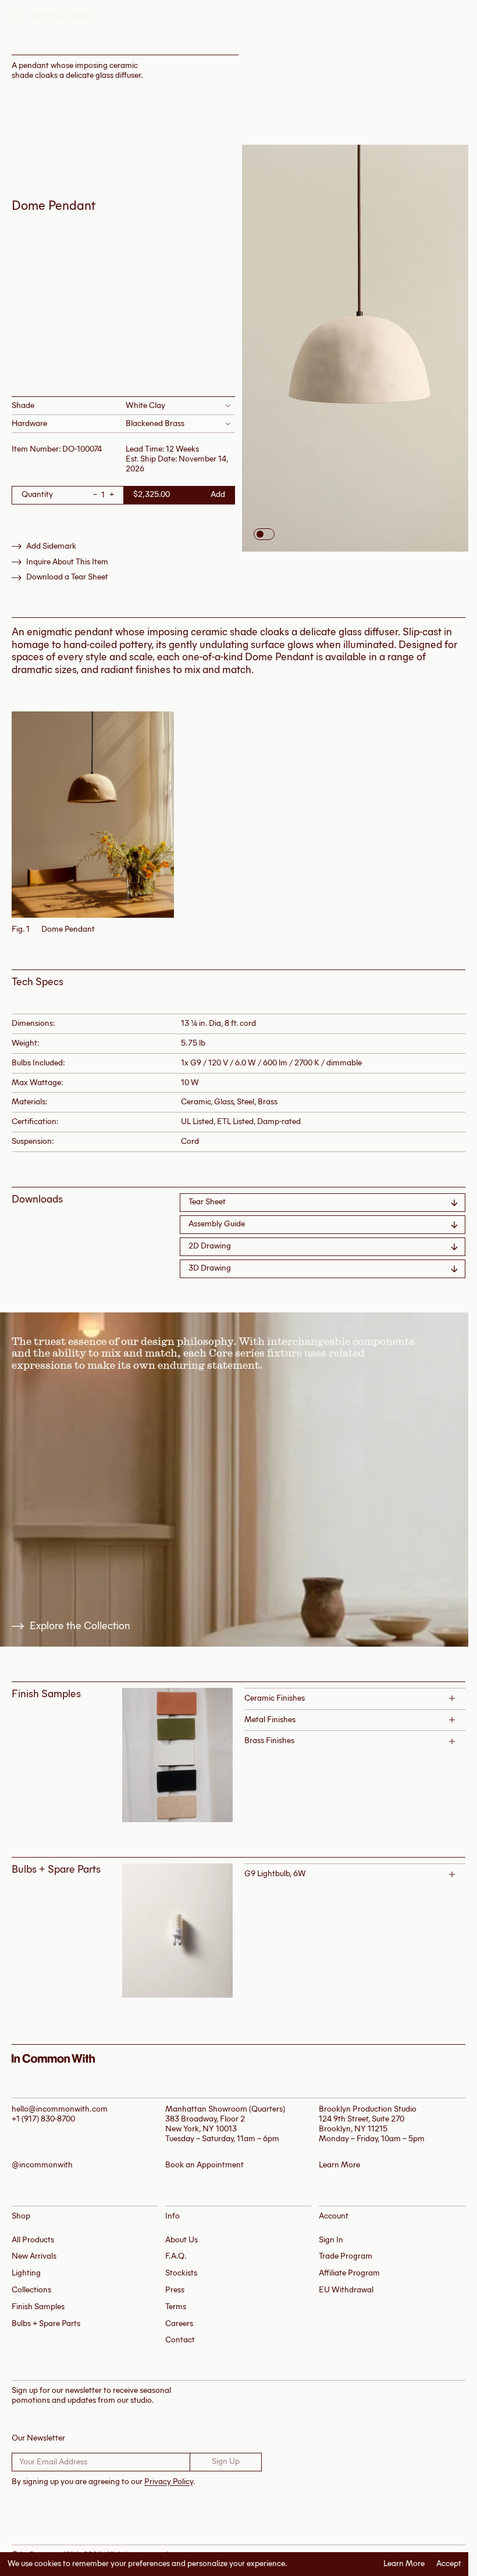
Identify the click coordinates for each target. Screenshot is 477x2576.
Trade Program (346, 2256)
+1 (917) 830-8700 (43, 2119)
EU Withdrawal (346, 2290)
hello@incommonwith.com (60, 2109)
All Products (33, 2240)
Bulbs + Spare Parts (46, 2323)
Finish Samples (38, 2307)
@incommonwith (42, 2165)
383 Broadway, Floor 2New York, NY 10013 (205, 2124)
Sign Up (226, 2461)
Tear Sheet (207, 1202)
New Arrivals (34, 2256)
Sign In (331, 2240)
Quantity (37, 495)
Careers (179, 2323)
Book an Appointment (204, 2165)
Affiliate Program (349, 2273)
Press (175, 2290)
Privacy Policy (169, 2482)
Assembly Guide (217, 1224)
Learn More (404, 2564)
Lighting (26, 2273)
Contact (180, 2340)
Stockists (181, 2273)
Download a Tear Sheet (67, 577)
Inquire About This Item (67, 562)
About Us (181, 2240)
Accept (449, 2564)
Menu (444, 23)
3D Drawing (210, 1268)
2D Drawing (210, 1246)
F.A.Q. (176, 2256)
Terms (176, 2307)
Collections (31, 2290)
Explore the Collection (80, 1626)
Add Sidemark (51, 546)
